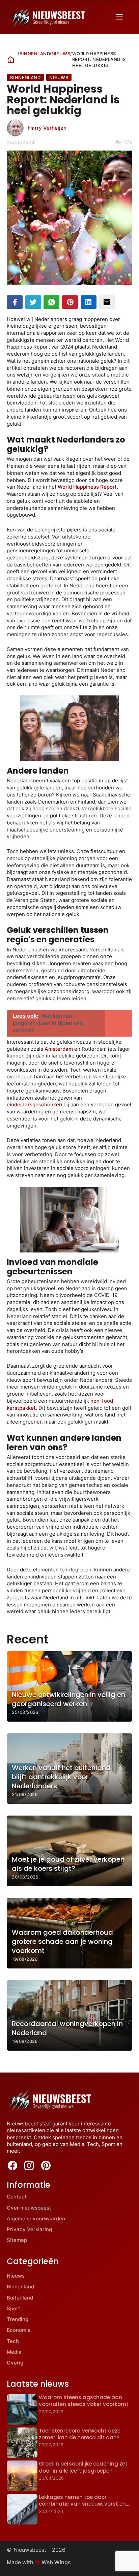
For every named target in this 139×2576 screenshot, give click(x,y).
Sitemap (17, 2240)
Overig (15, 2363)
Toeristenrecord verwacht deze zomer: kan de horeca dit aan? (80, 2434)
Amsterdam (59, 1049)
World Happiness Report (87, 487)
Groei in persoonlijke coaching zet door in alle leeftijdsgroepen (83, 2467)
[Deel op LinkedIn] (89, 302)
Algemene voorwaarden (36, 2219)
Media (14, 2352)
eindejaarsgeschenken (34, 1104)
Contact (17, 2197)
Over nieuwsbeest (29, 2208)
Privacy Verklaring (29, 2229)
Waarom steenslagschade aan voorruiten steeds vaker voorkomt (84, 2401)
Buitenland (20, 2298)
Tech (13, 2341)
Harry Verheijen (47, 128)
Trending (18, 2319)
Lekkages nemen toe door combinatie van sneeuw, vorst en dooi (82, 2504)
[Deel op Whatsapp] (51, 302)
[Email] (107, 302)
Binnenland (35, 54)
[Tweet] (33, 302)
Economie (19, 2330)
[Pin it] (70, 302)
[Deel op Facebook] (15, 302)
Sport (13, 2308)
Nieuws (61, 54)
